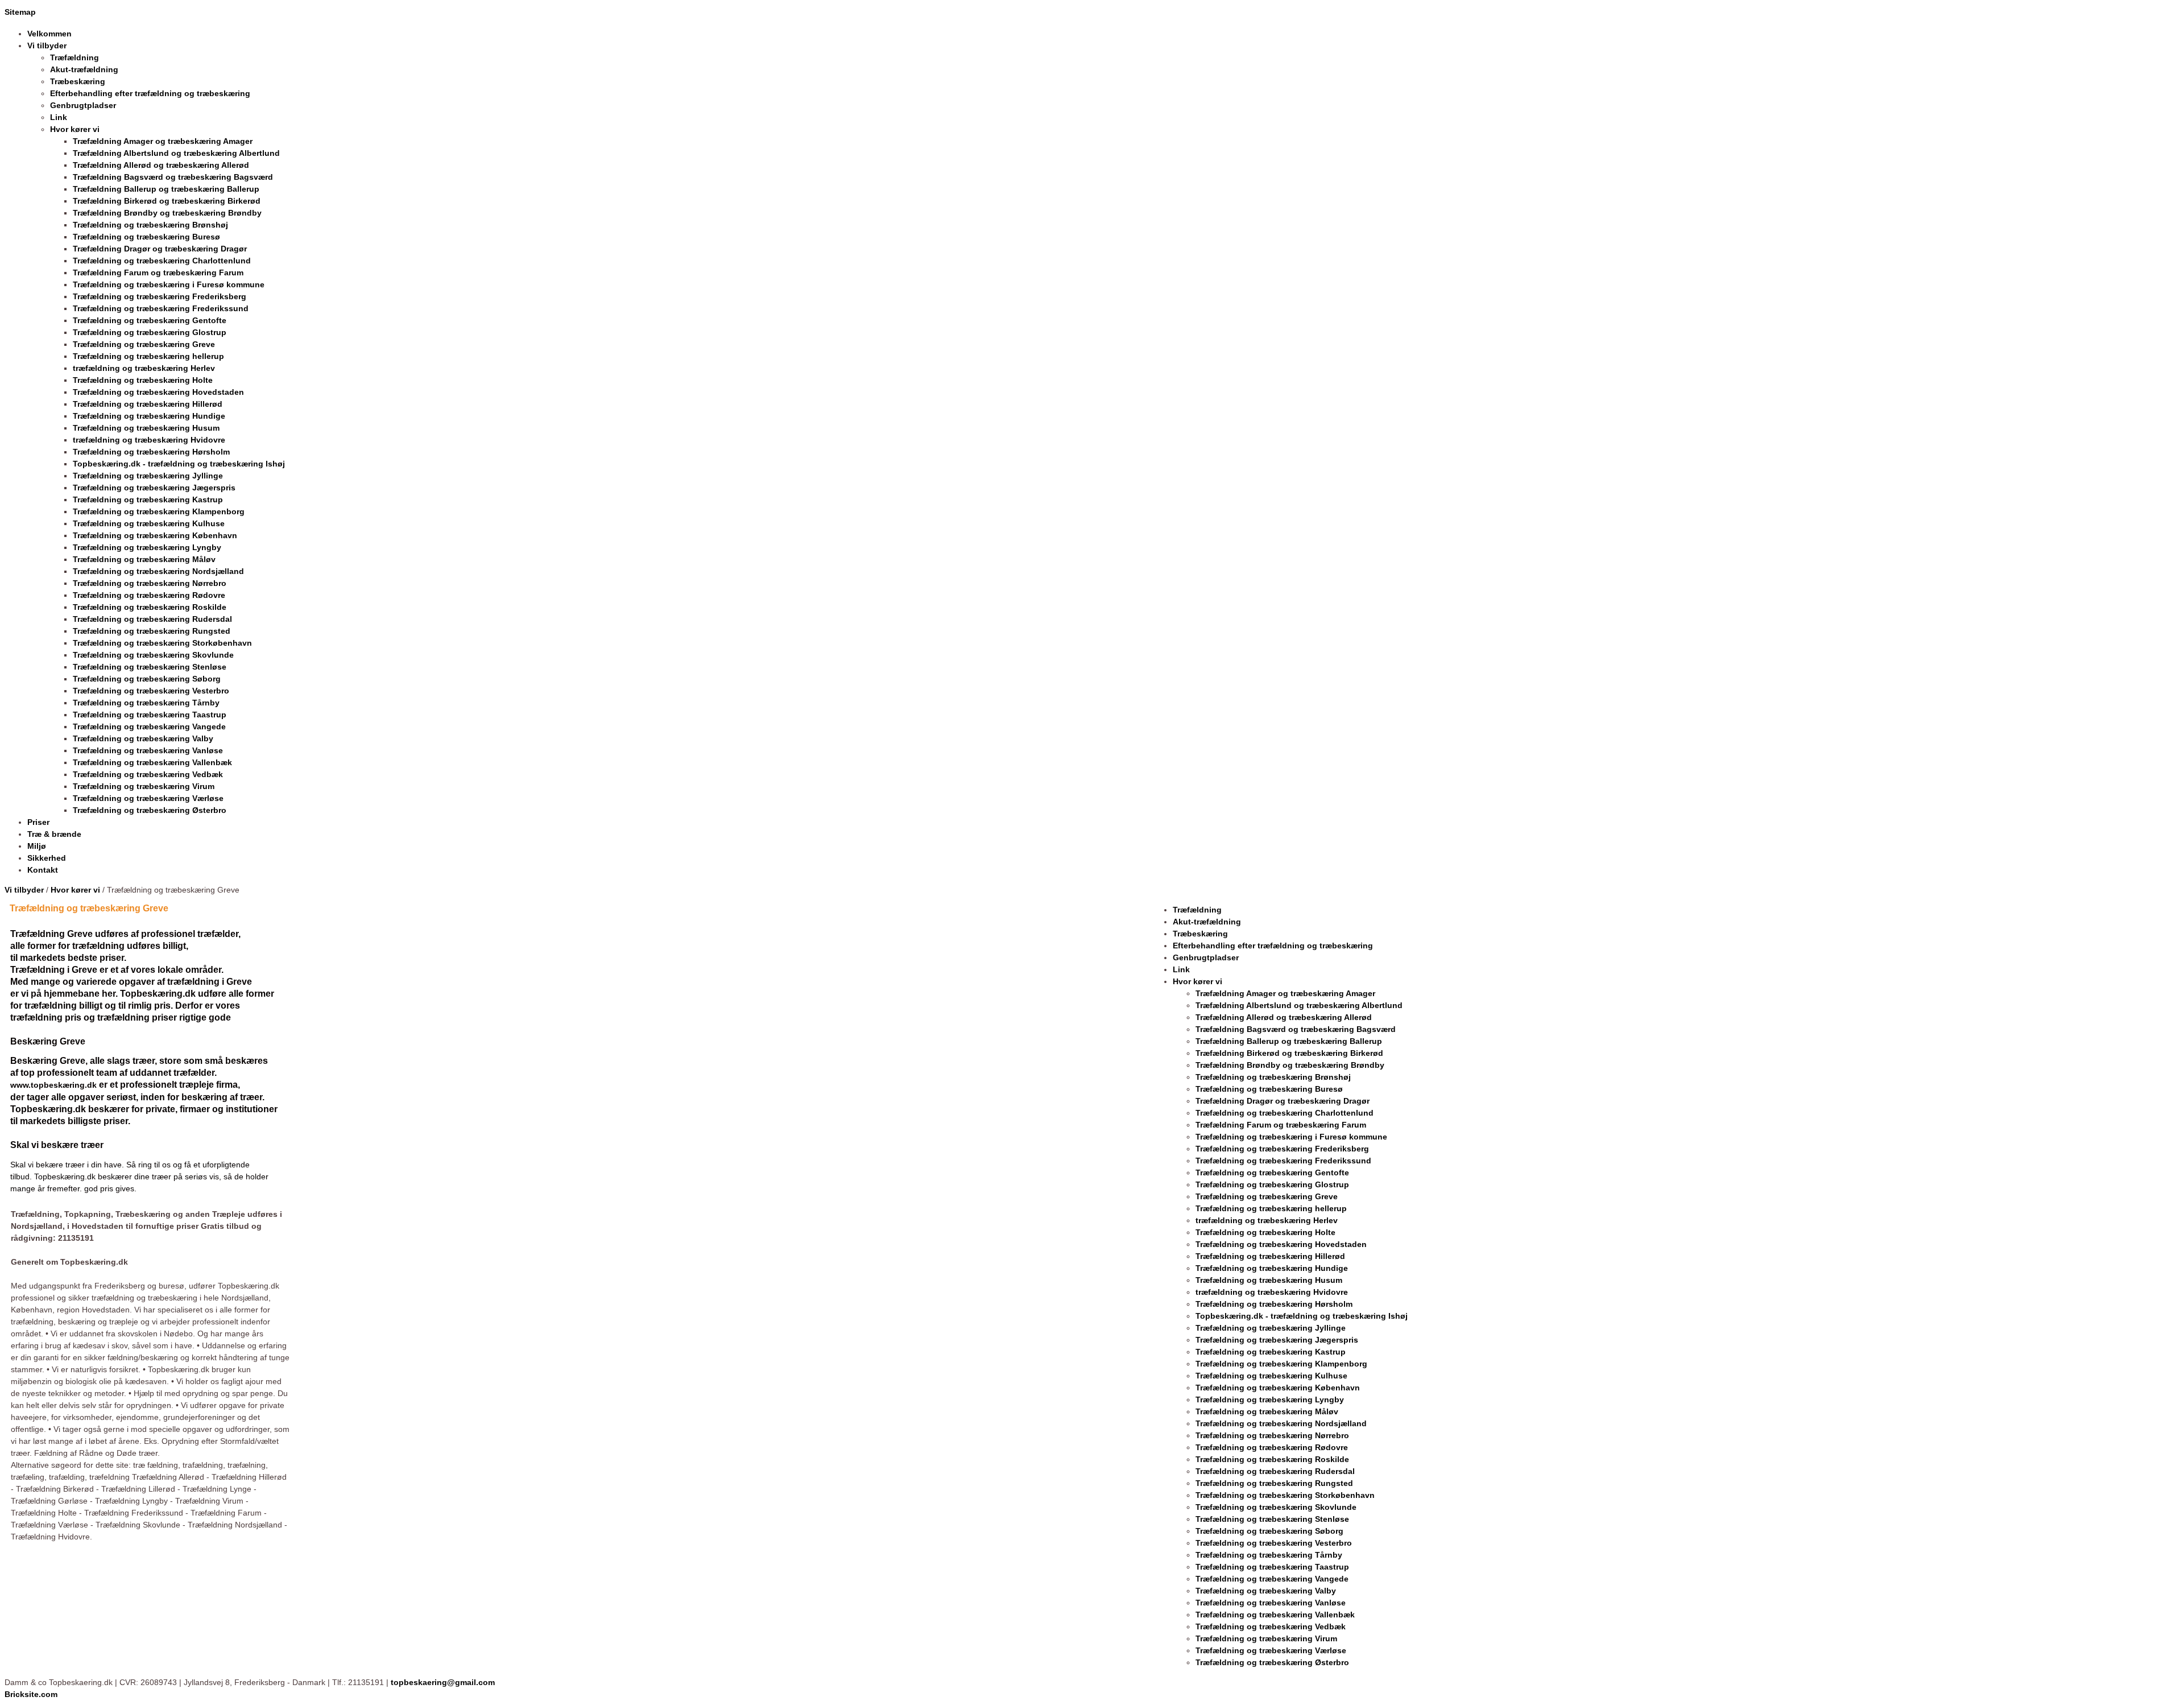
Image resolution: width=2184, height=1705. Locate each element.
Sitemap (20, 12)
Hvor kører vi (75, 890)
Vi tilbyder (24, 890)
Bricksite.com (31, 1694)
